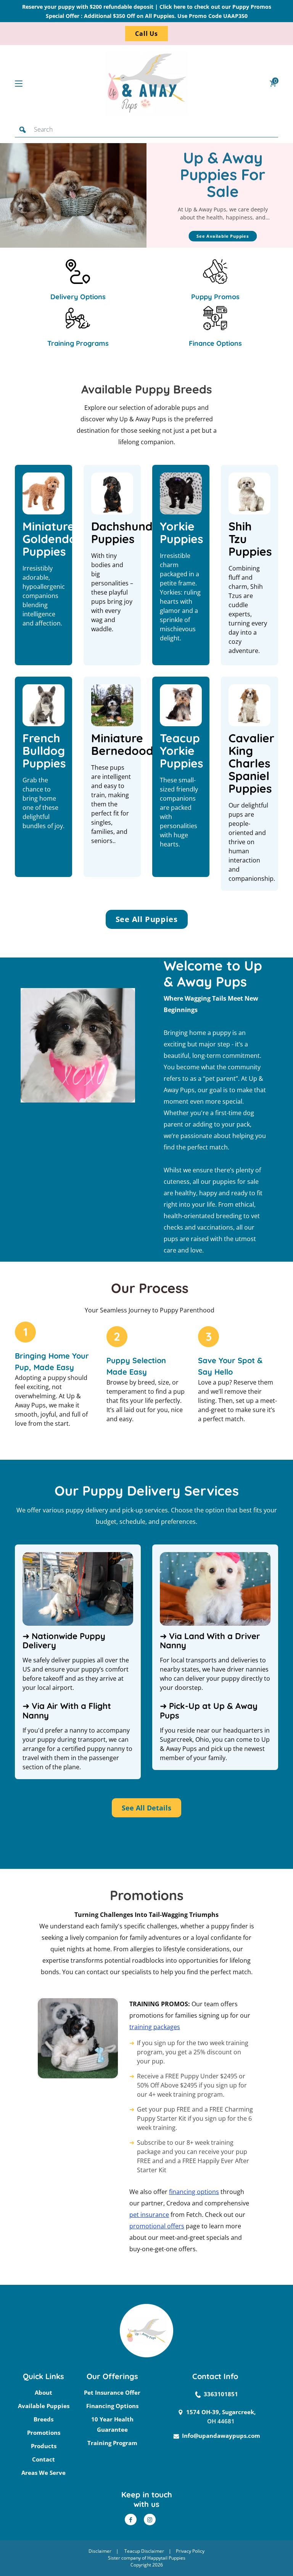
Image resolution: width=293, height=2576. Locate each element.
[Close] (270, 129)
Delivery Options (78, 297)
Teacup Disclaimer (144, 2551)
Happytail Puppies (166, 2558)
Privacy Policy (190, 2551)
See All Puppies (147, 919)
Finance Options (215, 343)
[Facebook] (131, 2520)
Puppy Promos (215, 297)
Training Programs (78, 343)
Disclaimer (100, 2551)
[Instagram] (150, 2520)
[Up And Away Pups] (146, 83)
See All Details (146, 1808)
